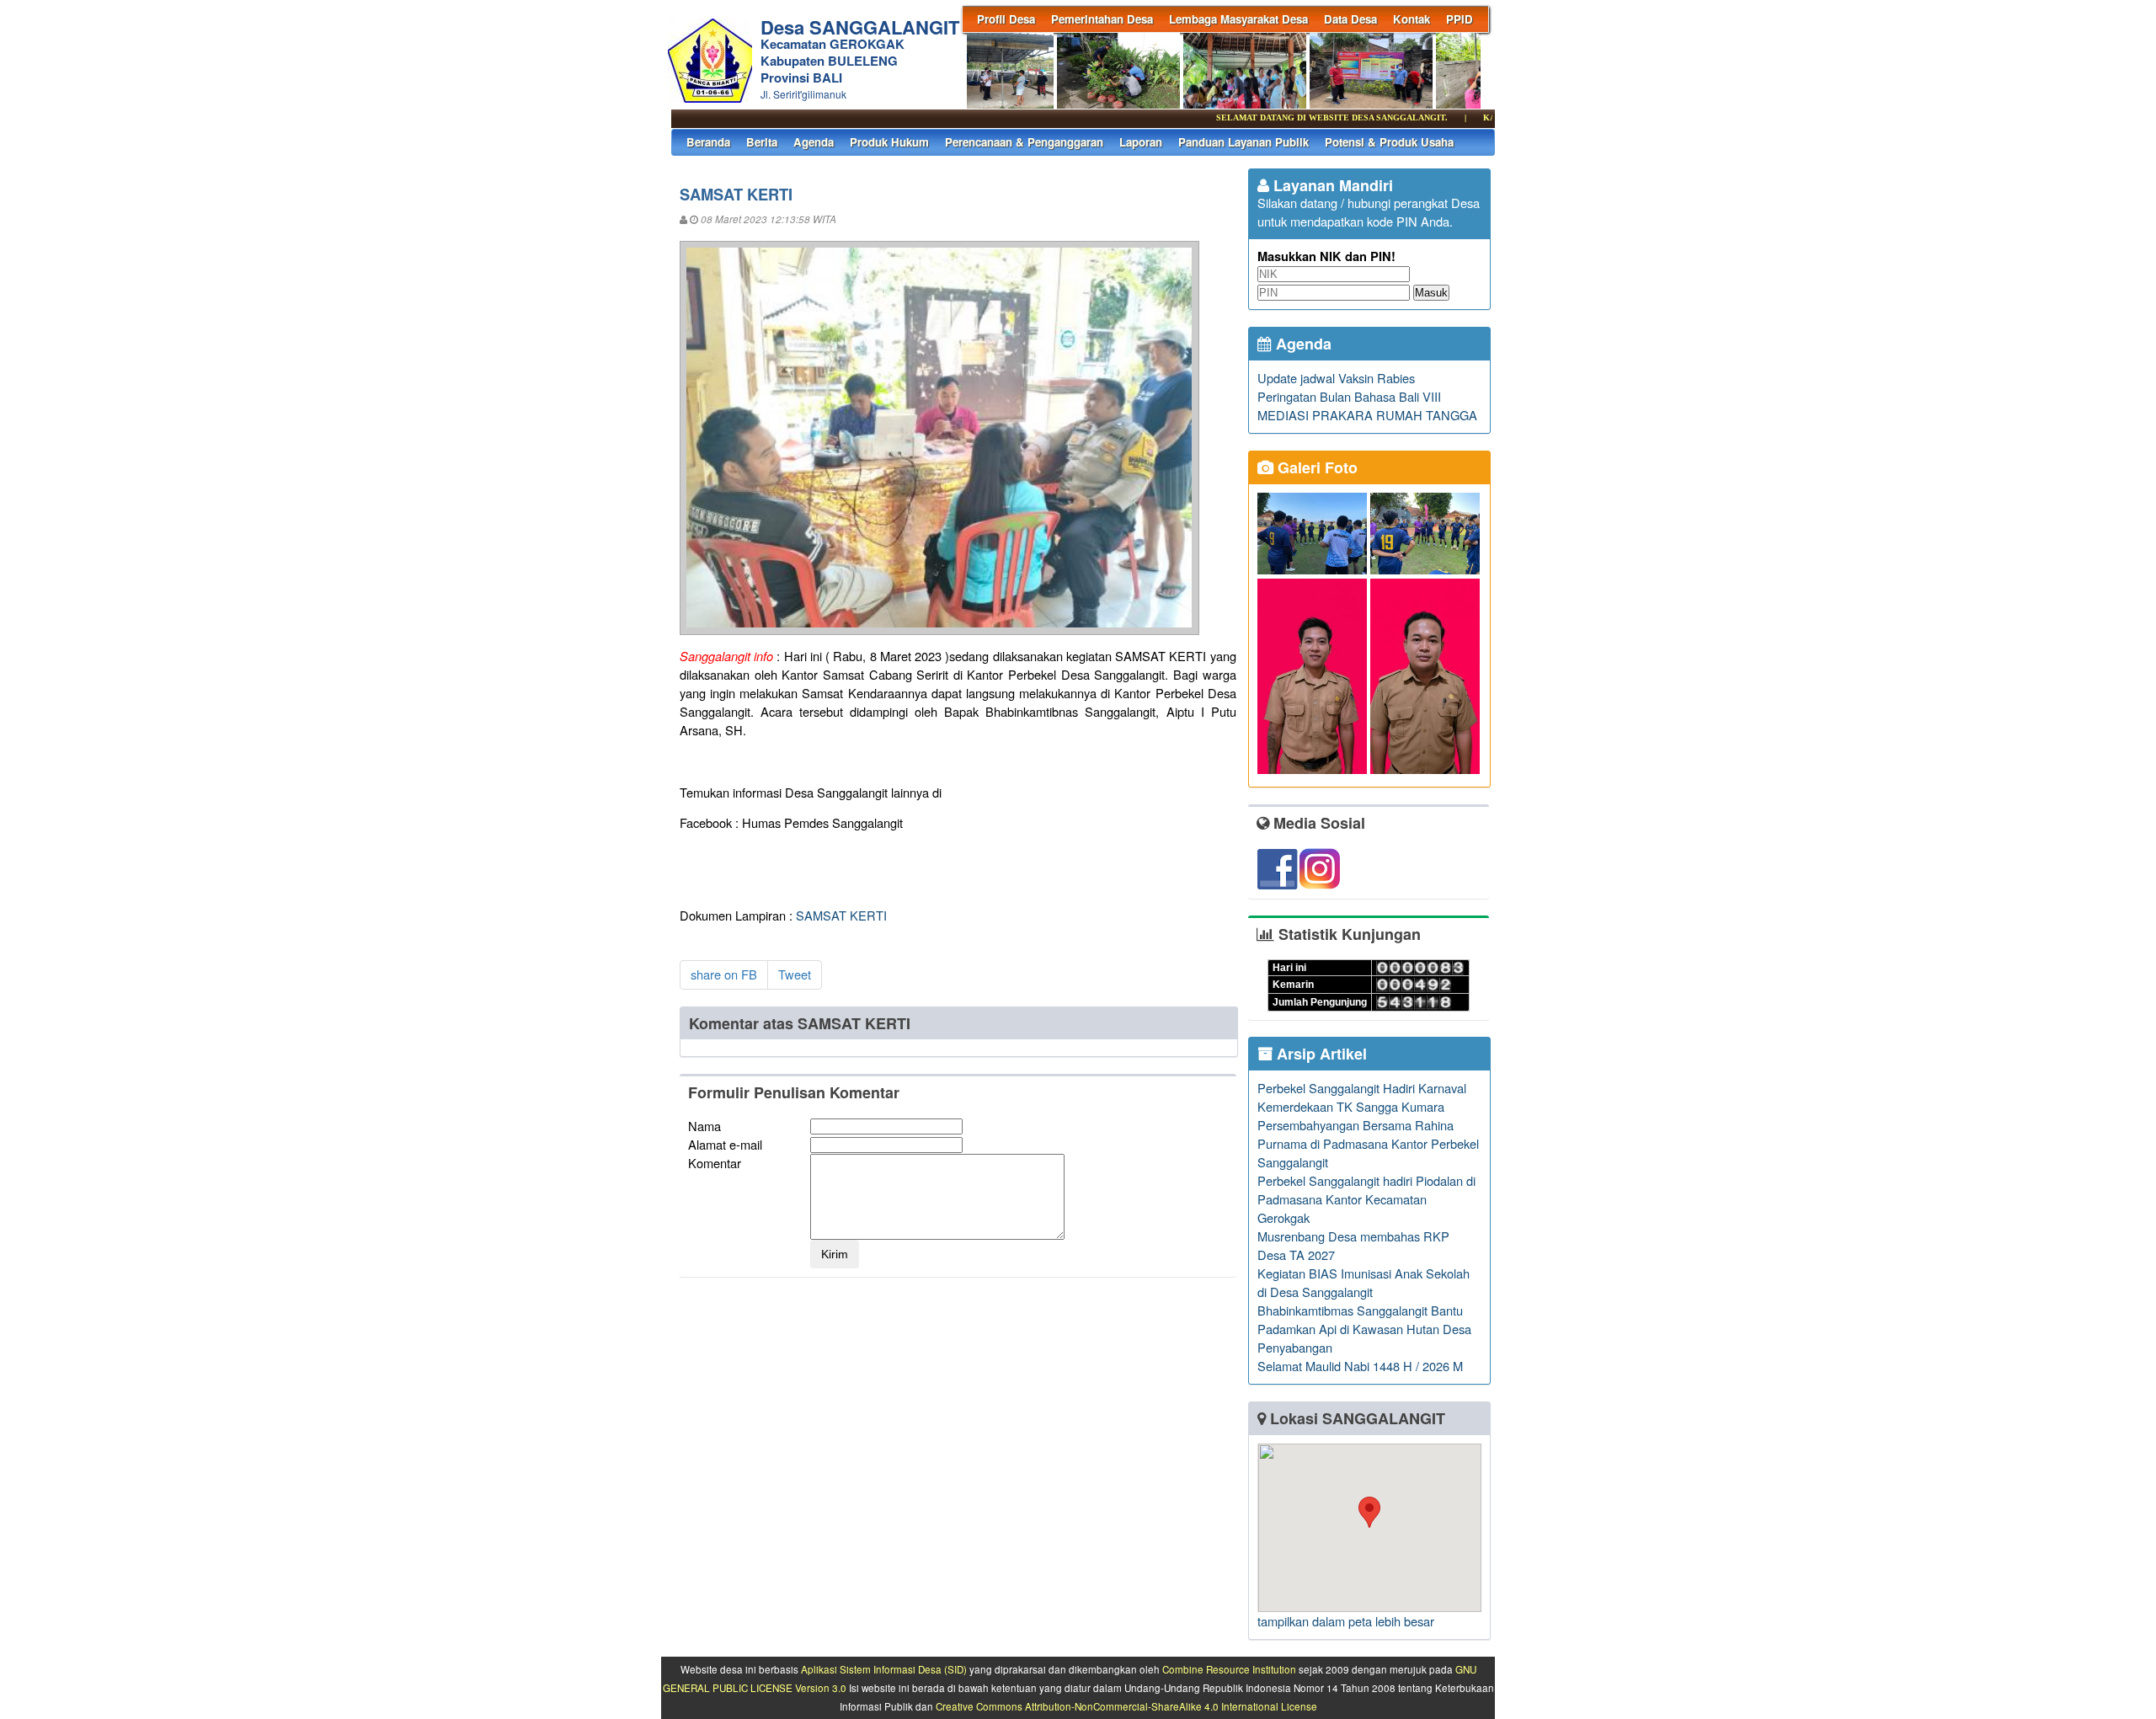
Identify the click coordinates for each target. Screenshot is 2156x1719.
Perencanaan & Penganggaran (1024, 142)
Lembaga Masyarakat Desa (1238, 19)
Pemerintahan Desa (1102, 19)
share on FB (724, 974)
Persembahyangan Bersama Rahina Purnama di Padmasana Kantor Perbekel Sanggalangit (1368, 1143)
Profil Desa (1006, 19)
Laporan (1141, 142)
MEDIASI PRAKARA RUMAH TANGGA (1367, 415)
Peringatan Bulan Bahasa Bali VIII (1349, 396)
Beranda (708, 142)
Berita (762, 142)
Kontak (1412, 19)
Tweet (795, 974)
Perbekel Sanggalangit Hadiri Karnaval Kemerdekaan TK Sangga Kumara (1362, 1097)
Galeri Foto (1315, 467)
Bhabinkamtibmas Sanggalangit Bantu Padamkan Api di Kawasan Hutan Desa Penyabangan (1364, 1329)
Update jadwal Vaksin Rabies (1336, 378)
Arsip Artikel (1320, 1054)
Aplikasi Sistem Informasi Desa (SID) (884, 1669)
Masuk (1431, 293)
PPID (1460, 19)
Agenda (814, 142)
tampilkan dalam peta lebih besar (1346, 1621)
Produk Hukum (889, 142)
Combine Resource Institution (1229, 1669)
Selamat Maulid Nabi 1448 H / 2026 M (1360, 1366)
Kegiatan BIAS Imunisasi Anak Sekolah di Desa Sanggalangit (1364, 1282)
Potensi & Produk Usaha (1389, 142)
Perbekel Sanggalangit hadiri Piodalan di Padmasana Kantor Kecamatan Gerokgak (1366, 1199)
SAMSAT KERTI (841, 915)
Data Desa (1350, 19)
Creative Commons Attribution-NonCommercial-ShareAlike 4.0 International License (1126, 1706)
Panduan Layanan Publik (1243, 142)
